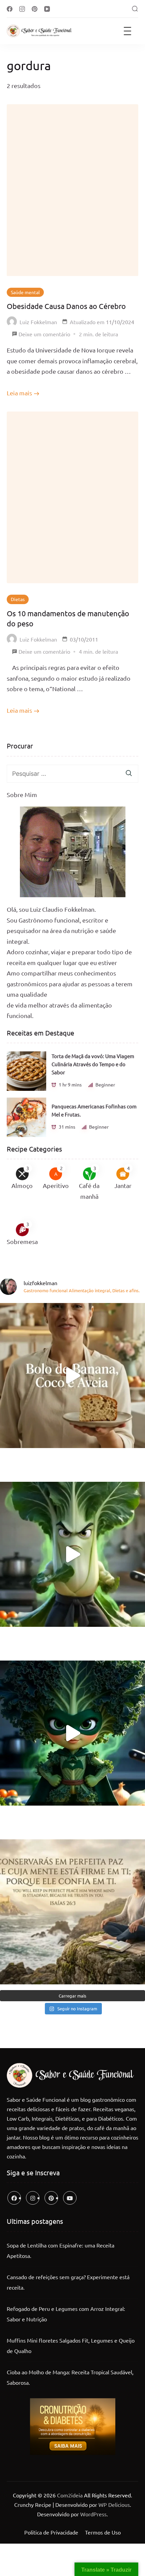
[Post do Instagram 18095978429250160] (72, 1912)
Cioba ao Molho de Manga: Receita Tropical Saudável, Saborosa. (70, 2377)
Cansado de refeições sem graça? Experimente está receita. (68, 2282)
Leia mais (19, 393)
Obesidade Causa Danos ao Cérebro (66, 306)
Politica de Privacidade (51, 2532)
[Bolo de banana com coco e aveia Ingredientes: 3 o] (72, 1376)
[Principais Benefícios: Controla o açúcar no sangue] (72, 1554)
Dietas (18, 599)
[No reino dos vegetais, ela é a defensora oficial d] (72, 1733)
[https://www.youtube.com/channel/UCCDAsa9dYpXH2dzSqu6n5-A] (70, 2198)
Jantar (123, 1185)
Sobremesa (22, 1241)
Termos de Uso (103, 2532)
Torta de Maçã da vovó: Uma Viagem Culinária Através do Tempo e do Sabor (93, 1064)
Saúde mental (25, 292)
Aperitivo (56, 1185)
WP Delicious (114, 2504)
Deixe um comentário (44, 335)
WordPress (93, 2514)
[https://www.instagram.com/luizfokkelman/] (33, 2198)
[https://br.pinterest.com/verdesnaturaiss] (51, 2198)
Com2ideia (69, 2495)
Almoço (22, 1185)
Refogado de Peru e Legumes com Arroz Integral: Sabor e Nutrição (66, 2314)
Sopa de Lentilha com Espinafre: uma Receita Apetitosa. (61, 2251)
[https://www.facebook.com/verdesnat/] (14, 2198)
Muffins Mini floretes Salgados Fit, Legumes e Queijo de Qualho (71, 2346)
